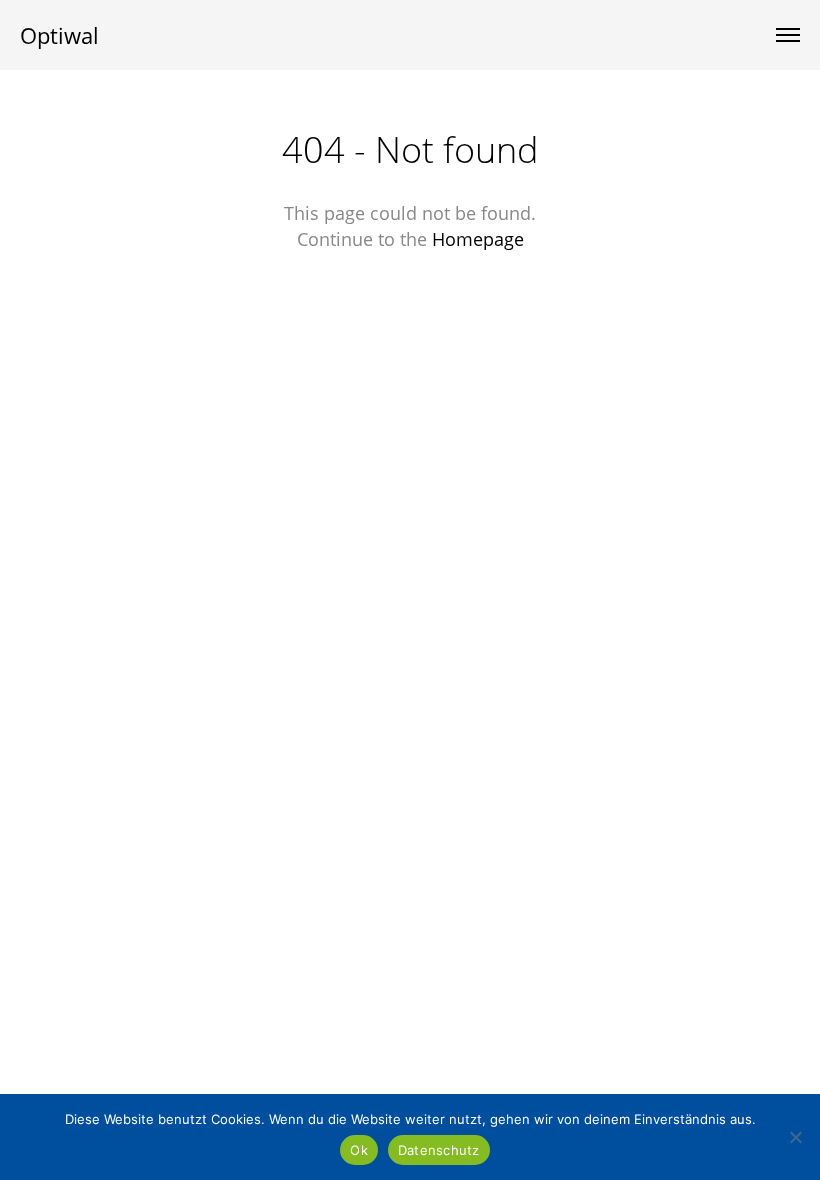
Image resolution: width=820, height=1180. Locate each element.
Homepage (478, 239)
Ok (359, 1150)
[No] (795, 1137)
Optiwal (59, 35)
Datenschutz (439, 1150)
